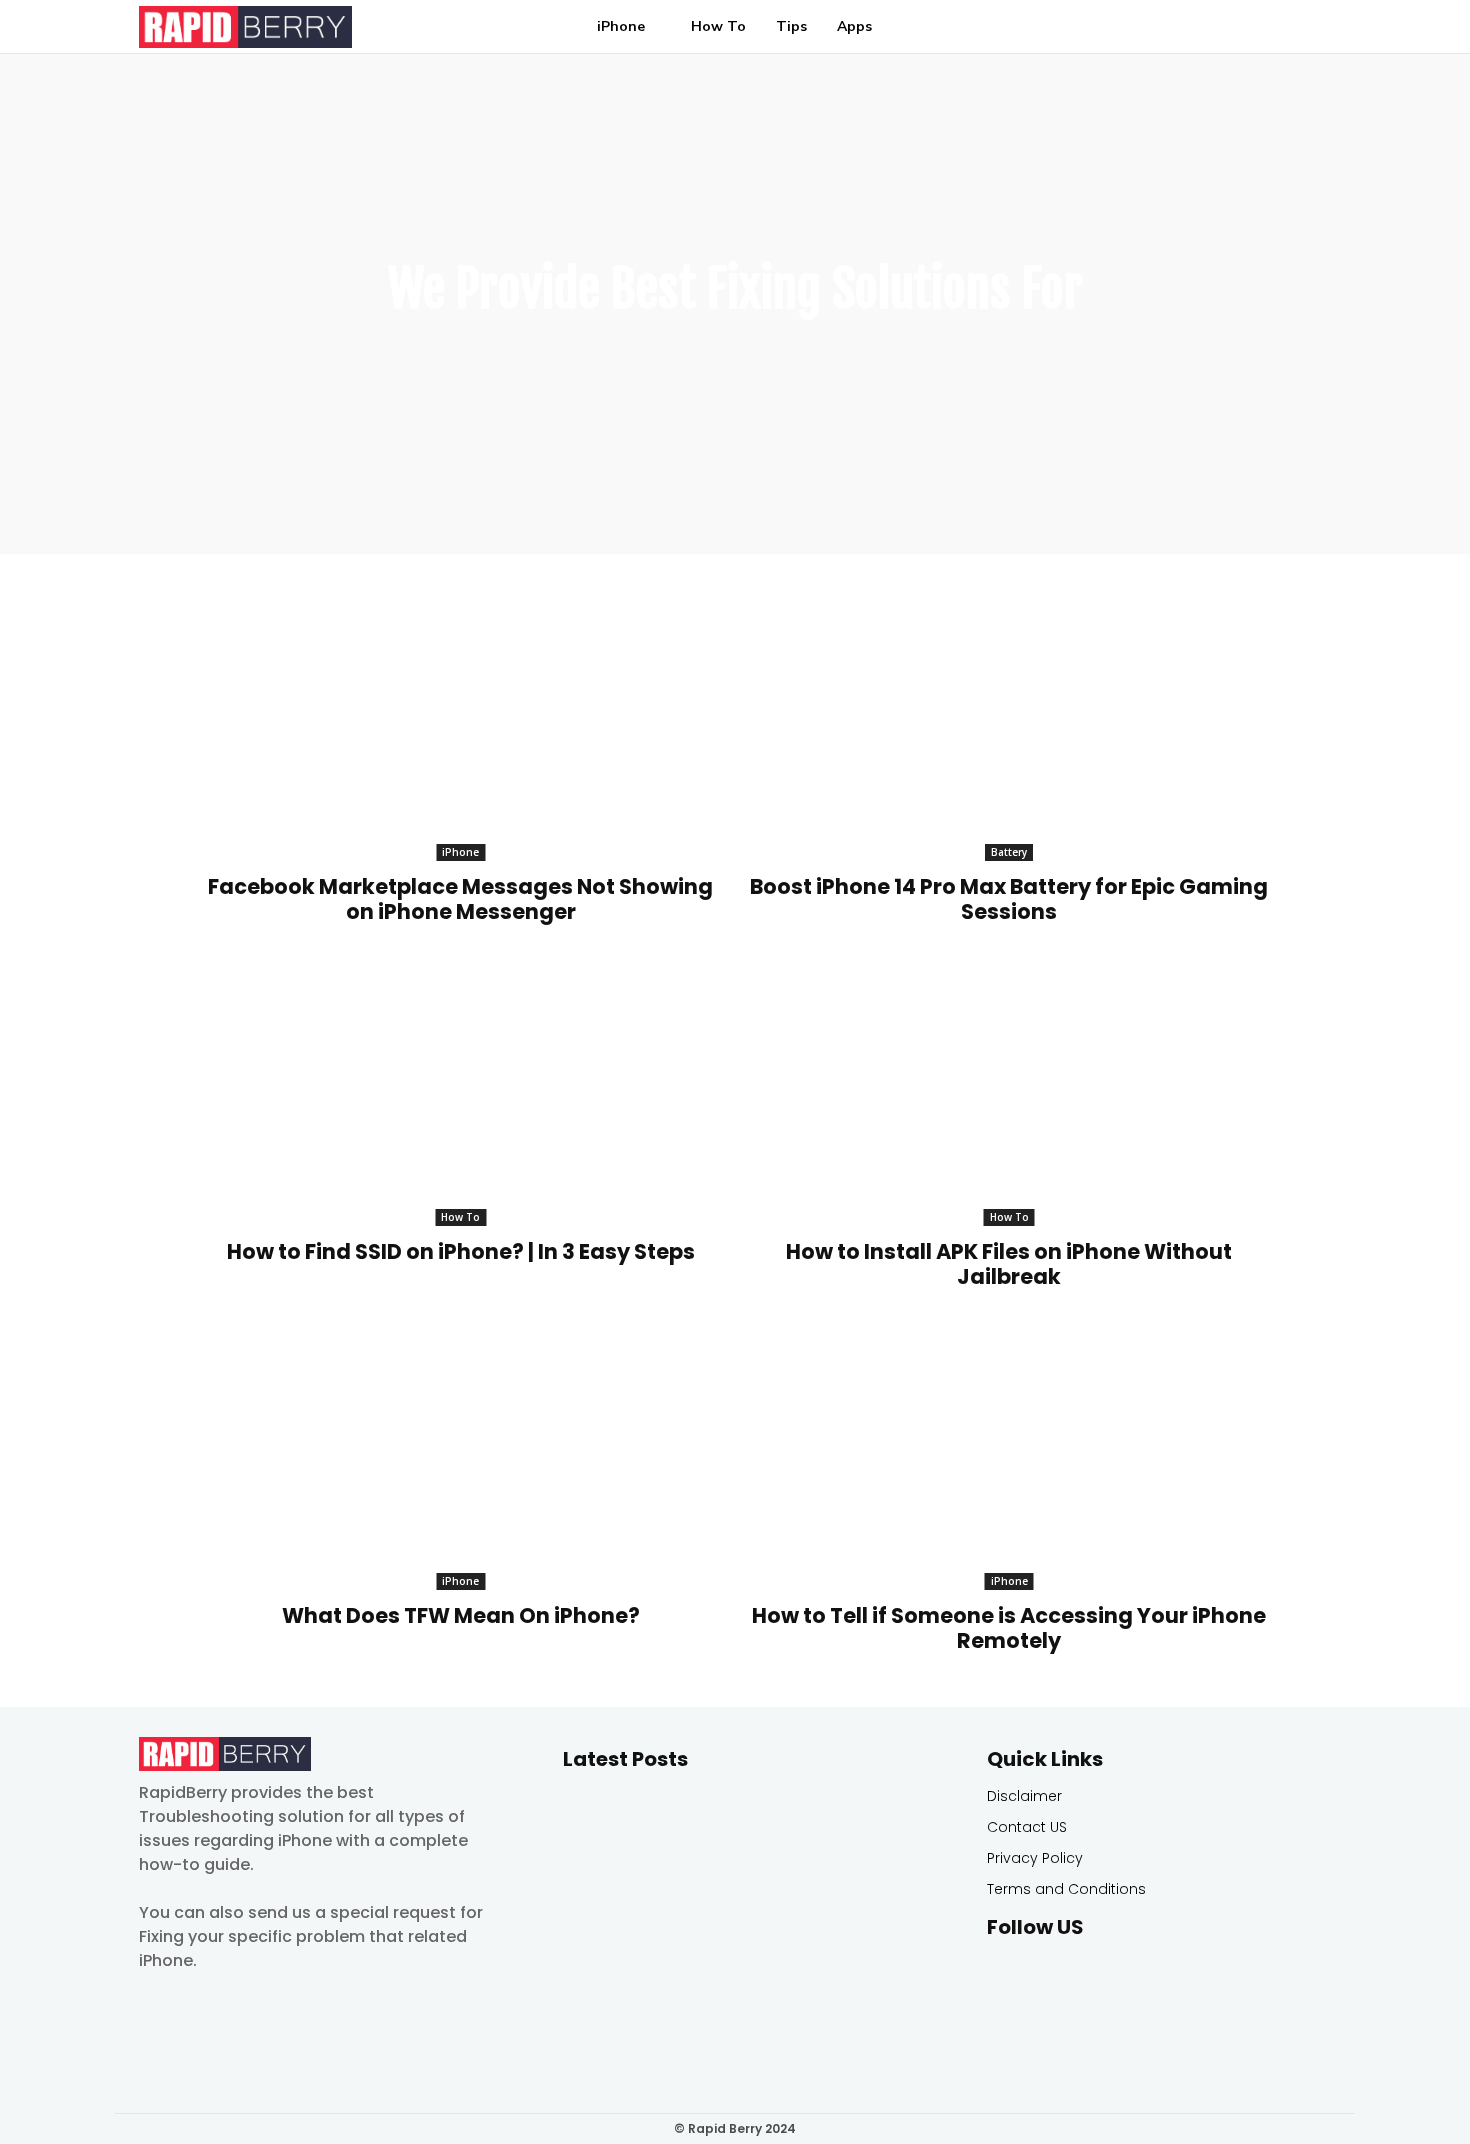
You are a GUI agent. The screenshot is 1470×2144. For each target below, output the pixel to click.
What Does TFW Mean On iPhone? (461, 1615)
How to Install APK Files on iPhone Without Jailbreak (1009, 1264)
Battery (1009, 852)
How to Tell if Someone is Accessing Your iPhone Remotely (1009, 1628)
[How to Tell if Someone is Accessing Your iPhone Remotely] (1009, 1460)
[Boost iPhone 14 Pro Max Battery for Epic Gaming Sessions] (1009, 731)
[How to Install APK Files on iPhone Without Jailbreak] (1009, 1095)
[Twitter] (1049, 1974)
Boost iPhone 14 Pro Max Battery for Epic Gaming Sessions (1009, 899)
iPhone (460, 852)
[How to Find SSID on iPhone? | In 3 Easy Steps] (460, 1095)
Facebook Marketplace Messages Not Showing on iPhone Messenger (460, 899)
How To (460, 1217)
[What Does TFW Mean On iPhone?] (460, 1460)
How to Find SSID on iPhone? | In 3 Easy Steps (461, 1251)
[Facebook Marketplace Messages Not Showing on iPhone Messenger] (460, 731)
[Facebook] (1004, 1974)
